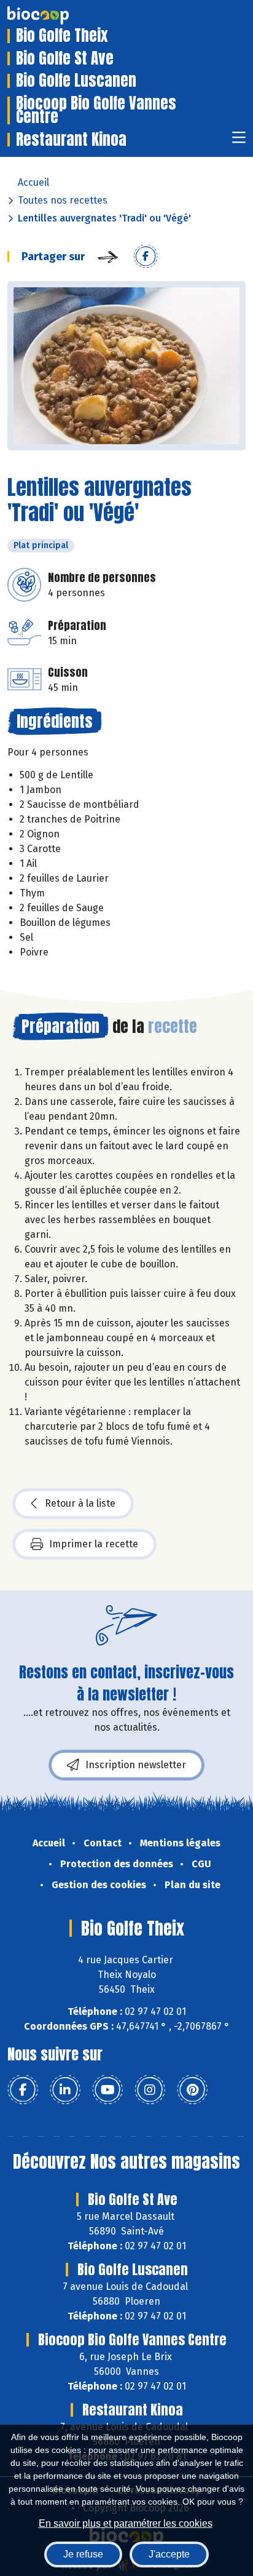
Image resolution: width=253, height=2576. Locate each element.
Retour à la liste (80, 1503)
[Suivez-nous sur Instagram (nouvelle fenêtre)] (150, 2090)
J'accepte (169, 2554)
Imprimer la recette (94, 1544)
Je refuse (83, 2554)
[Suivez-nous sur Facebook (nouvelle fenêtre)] (23, 2090)
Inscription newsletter (136, 1765)
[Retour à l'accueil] (56, 15)
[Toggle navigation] (239, 141)
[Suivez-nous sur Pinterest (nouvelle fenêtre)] (192, 2090)
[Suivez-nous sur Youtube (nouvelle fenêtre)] (107, 2090)
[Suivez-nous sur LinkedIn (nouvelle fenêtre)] (65, 2090)
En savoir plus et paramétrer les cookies (126, 2523)
